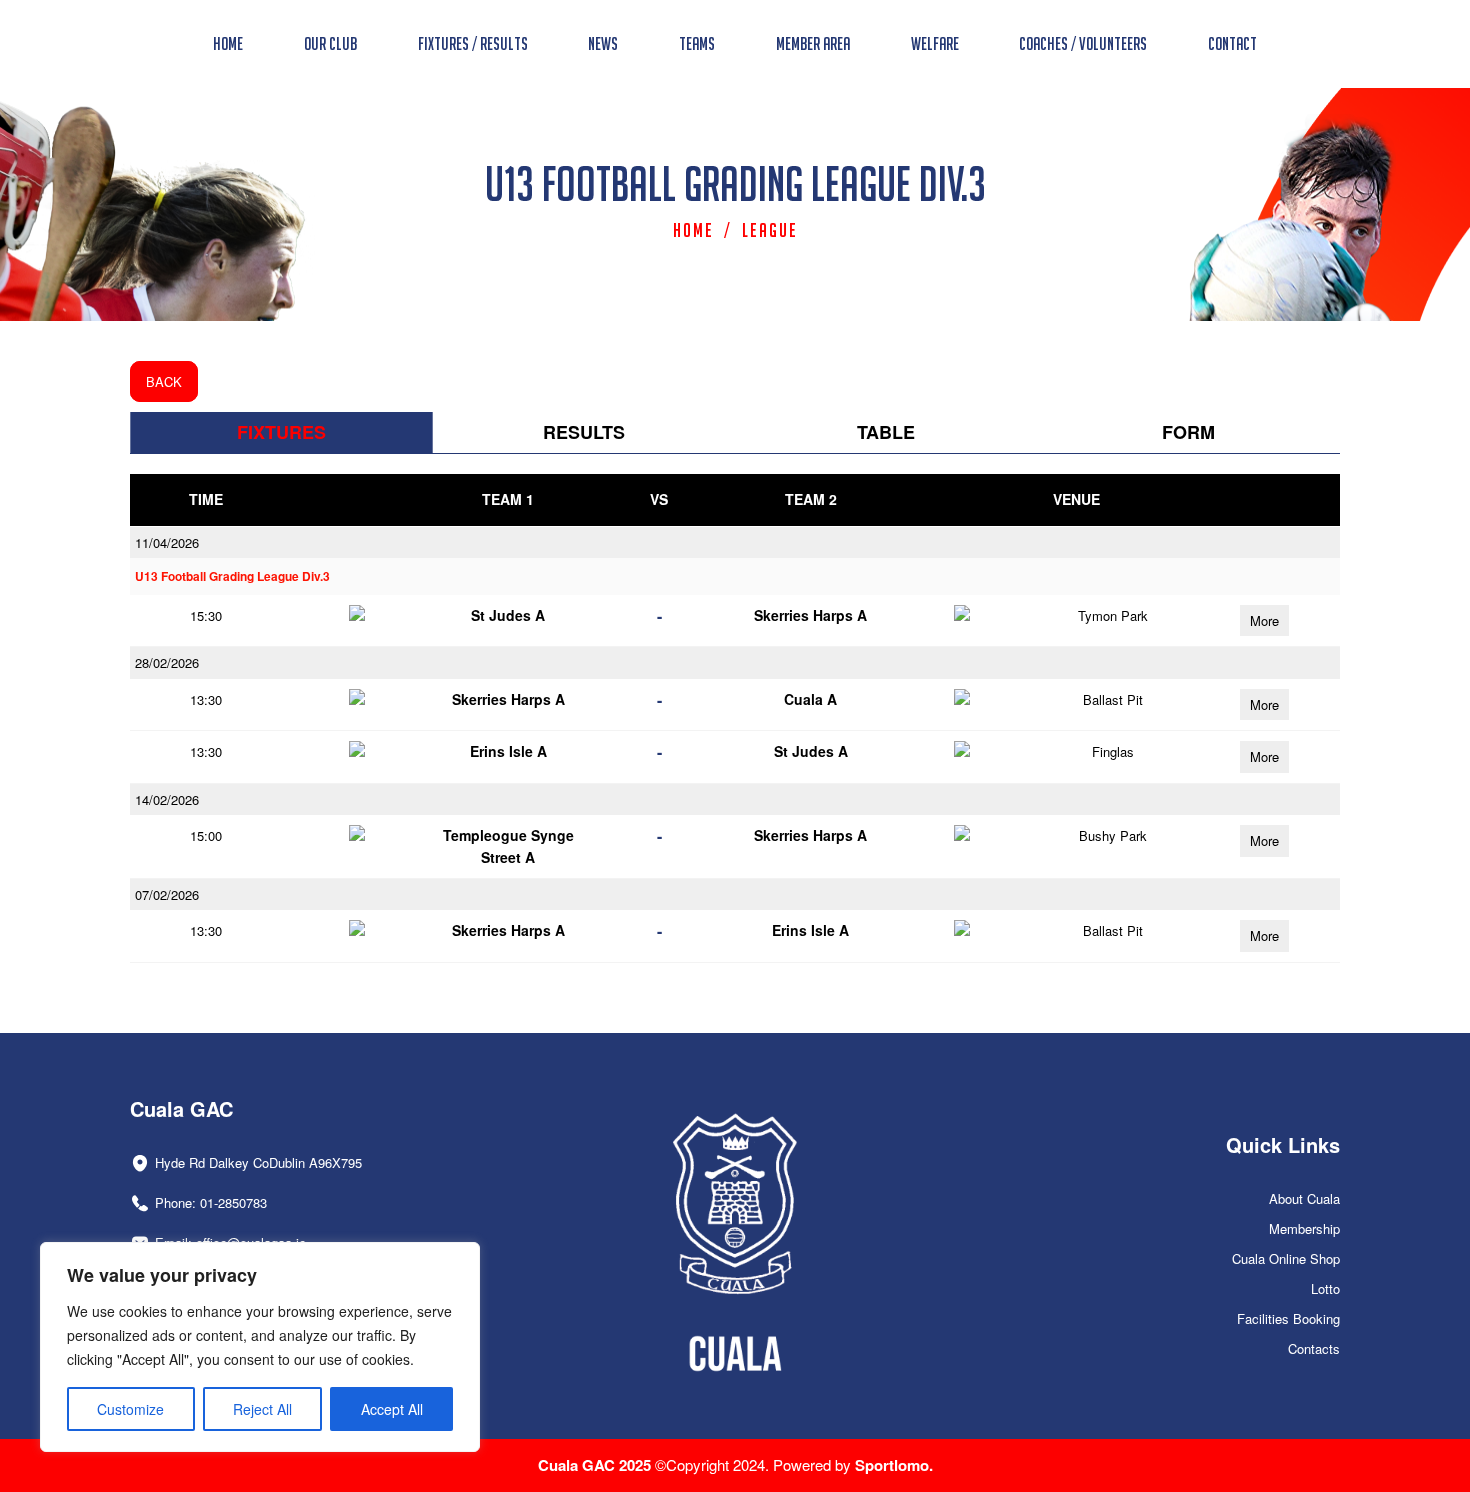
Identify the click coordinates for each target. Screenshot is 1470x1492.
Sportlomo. (894, 1465)
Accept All (392, 1409)
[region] (260, 1347)
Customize (130, 1409)
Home (693, 230)
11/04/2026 (167, 542)
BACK (164, 381)
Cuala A (810, 699)
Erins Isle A (508, 751)
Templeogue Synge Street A (508, 845)
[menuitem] (228, 44)
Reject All (262, 1409)
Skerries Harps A (810, 615)
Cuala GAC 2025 (596, 1465)
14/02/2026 (167, 799)
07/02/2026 (167, 894)
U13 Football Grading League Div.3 (232, 576)
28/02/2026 (167, 662)
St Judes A (508, 615)
